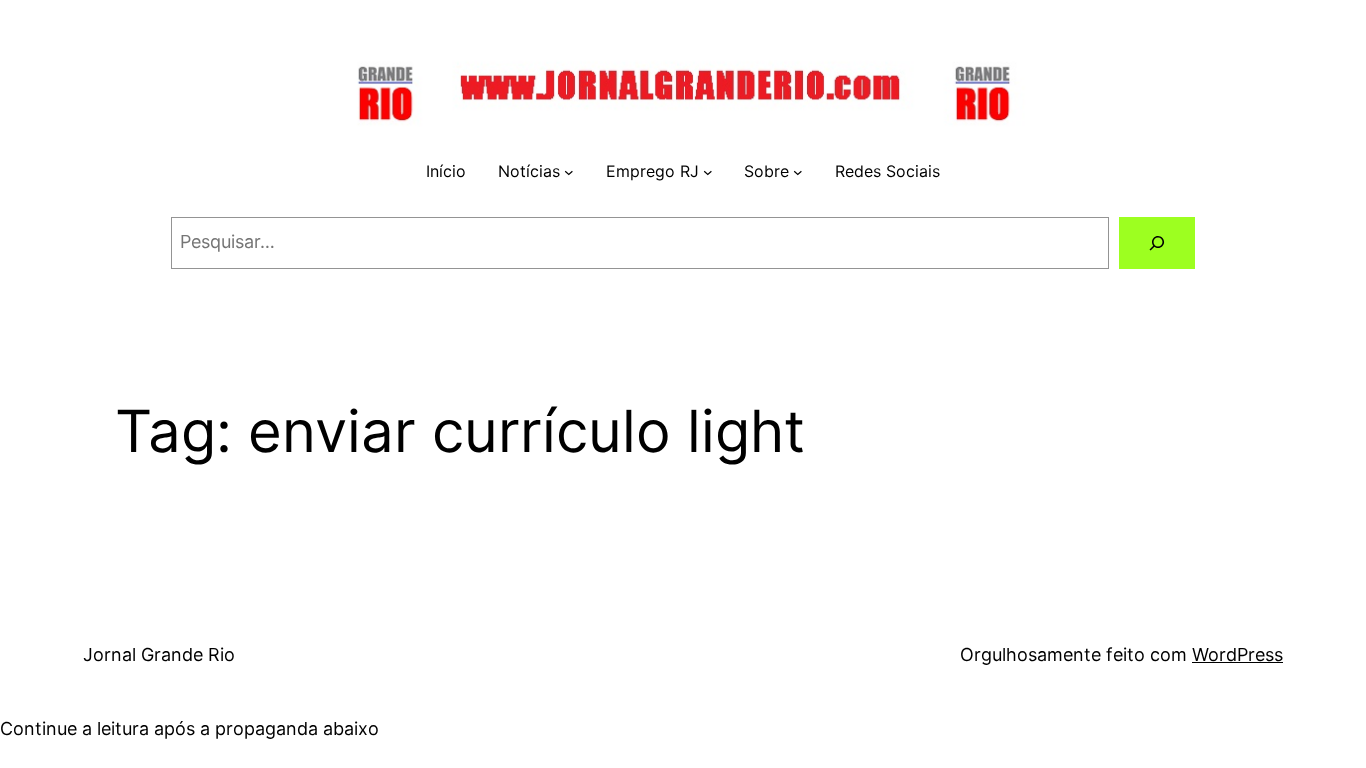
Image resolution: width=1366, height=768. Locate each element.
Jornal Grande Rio (159, 654)
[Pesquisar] (1157, 243)
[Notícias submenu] (569, 172)
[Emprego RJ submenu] (708, 172)
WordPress (1237, 654)
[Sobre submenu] (798, 172)
